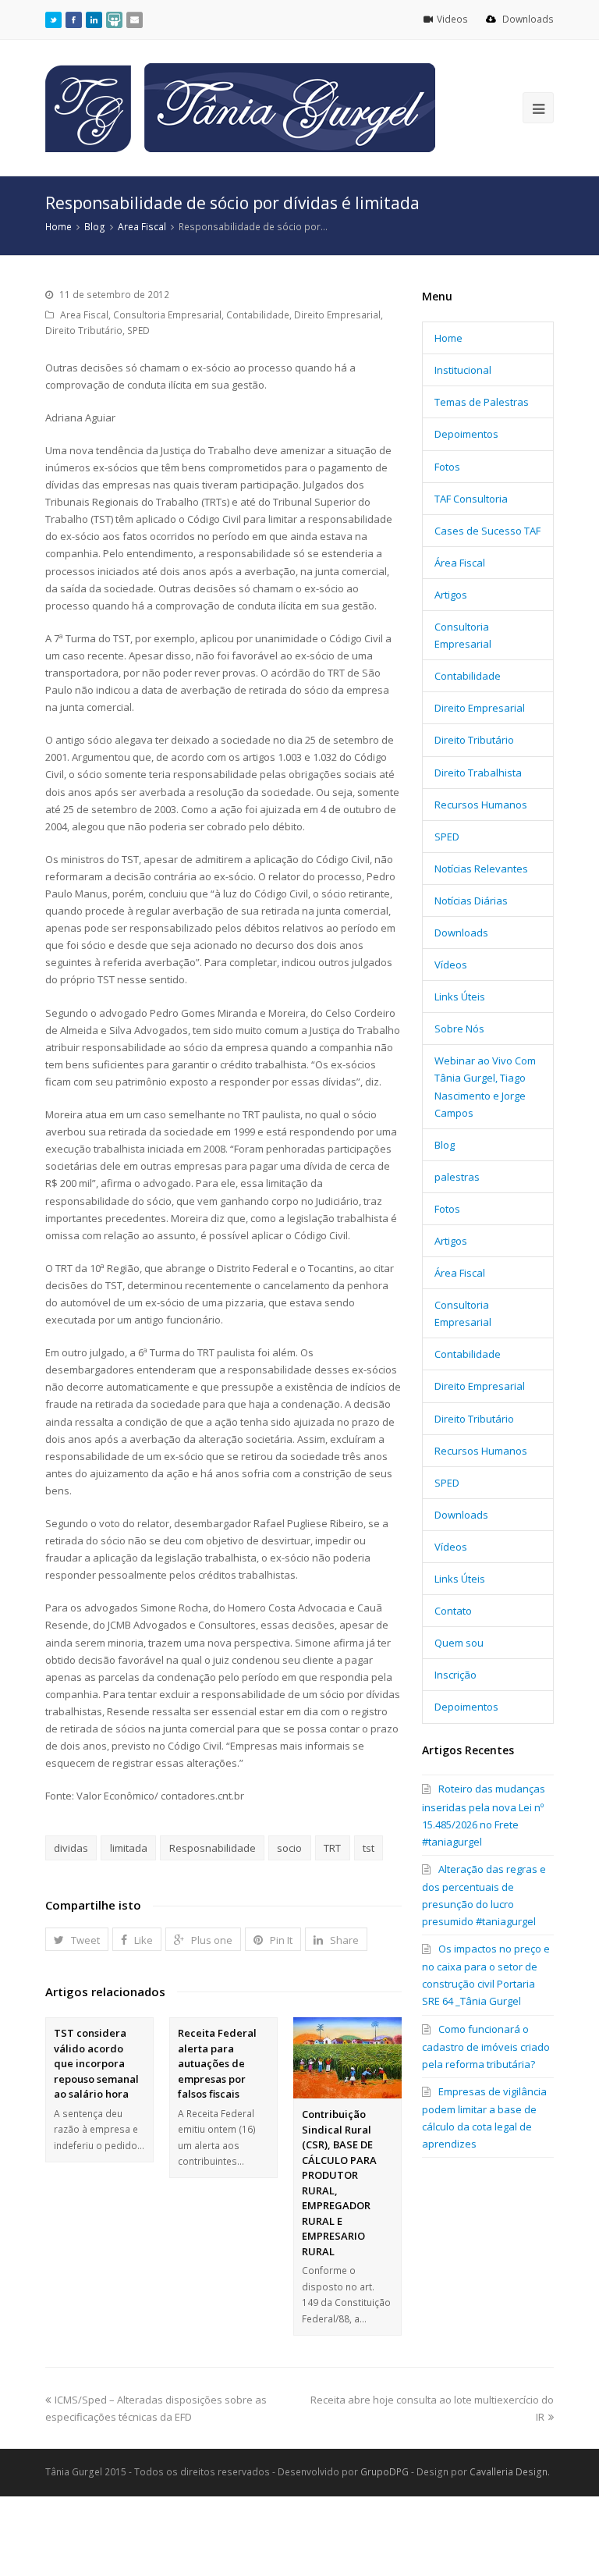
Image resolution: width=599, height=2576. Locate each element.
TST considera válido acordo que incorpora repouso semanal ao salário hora (96, 2063)
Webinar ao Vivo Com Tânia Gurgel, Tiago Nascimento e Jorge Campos (485, 1086)
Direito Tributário (84, 330)
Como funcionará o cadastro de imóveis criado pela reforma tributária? (486, 2047)
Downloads (527, 19)
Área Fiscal (460, 563)
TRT (332, 1848)
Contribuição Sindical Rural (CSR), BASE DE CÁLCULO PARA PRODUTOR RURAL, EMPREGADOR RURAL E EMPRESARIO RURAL (339, 2183)
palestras (457, 1177)
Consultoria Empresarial (167, 315)
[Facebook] (74, 20)
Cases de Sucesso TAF (487, 531)
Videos (454, 19)
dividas (71, 1848)
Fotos (447, 467)
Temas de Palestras (482, 402)
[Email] (135, 20)
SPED (138, 330)
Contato (453, 1611)
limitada (129, 1848)
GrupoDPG (385, 2472)
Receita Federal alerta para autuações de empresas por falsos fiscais (217, 2063)
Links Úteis (460, 997)
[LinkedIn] (94, 20)
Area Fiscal (84, 315)
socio (289, 1848)
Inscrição (455, 1675)
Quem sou (459, 1643)
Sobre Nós (459, 1029)
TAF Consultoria (471, 499)
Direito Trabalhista (478, 773)
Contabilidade (258, 315)
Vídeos (451, 965)
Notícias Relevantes (481, 869)
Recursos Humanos (481, 805)
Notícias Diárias (471, 901)
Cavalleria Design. (510, 2472)
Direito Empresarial (337, 315)
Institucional (463, 370)
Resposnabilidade (213, 1848)
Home (448, 338)
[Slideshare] (114, 20)
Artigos (451, 595)
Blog (445, 1145)
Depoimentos (466, 434)
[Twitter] (53, 20)
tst (369, 1848)
